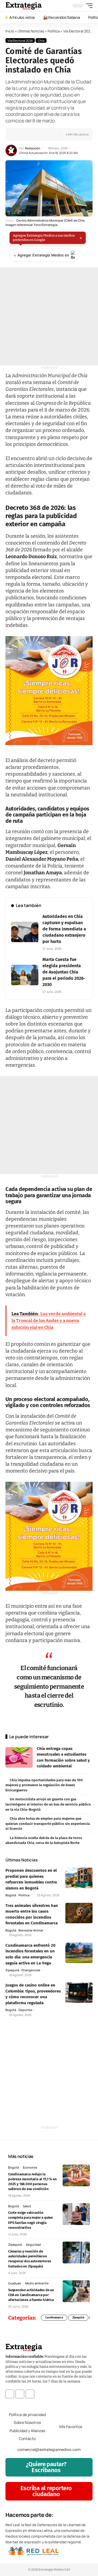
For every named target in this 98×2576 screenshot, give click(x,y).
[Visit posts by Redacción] (11, 150)
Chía (41, 40)
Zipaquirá (12, 1970)
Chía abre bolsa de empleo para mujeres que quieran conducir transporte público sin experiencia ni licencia (48, 1824)
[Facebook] (10, 2394)
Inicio (10, 31)
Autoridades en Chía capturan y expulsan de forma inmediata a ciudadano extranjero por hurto (64, 929)
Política (54, 31)
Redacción (33, 148)
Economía (30, 2167)
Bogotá (11, 1895)
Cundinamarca (54, 2318)
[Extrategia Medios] (24, 6)
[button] (88, 6)
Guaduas (15, 2283)
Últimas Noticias (31, 31)
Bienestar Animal (31, 1930)
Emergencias (31, 1970)
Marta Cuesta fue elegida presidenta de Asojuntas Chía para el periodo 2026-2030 (64, 972)
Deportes (25, 2010)
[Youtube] (30, 2394)
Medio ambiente (37, 2283)
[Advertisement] (49, 316)
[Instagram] (20, 2394)
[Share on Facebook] (18, 134)
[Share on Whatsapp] (27, 134)
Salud (27, 2206)
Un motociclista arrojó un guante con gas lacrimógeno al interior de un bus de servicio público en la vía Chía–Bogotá (48, 1804)
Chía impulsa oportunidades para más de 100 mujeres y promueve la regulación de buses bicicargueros (44, 1785)
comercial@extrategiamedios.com (49, 2450)
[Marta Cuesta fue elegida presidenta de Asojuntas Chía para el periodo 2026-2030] (25, 975)
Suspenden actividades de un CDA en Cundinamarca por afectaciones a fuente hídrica (31, 2295)
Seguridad (33, 2244)
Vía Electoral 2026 (78, 31)
